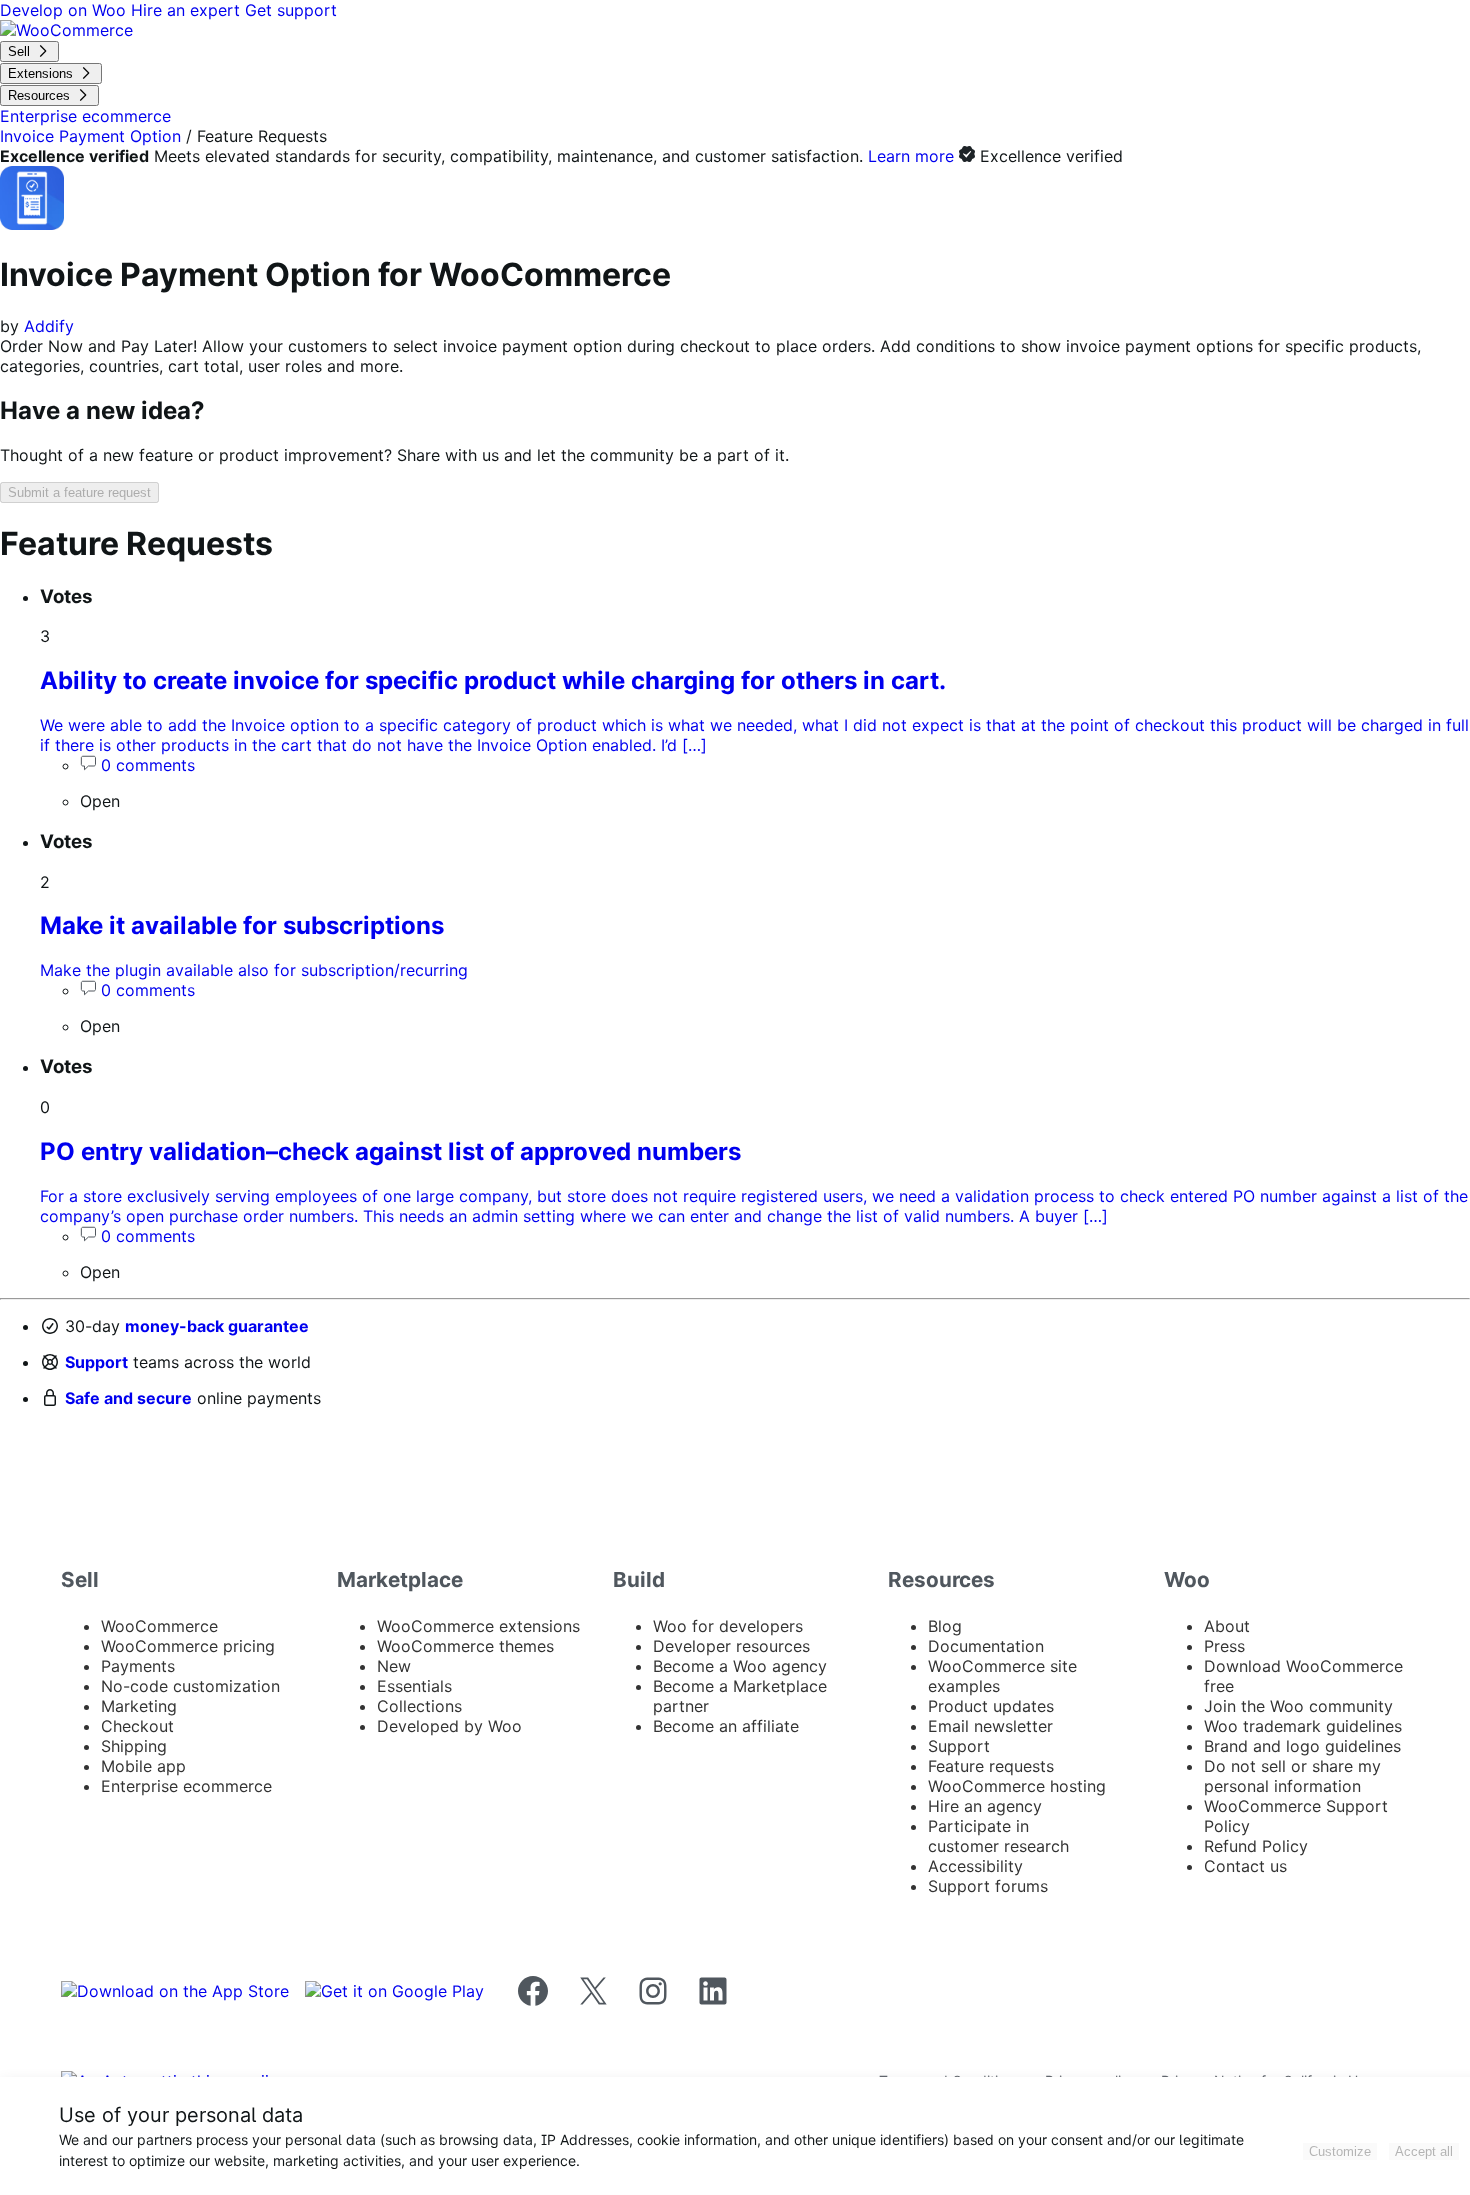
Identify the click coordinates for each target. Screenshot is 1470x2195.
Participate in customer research (998, 1836)
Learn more (911, 156)
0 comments (148, 765)
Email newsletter (990, 1726)
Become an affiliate (726, 1726)
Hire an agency (985, 1806)
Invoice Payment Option (90, 136)
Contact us (1245, 1866)
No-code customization (190, 1686)
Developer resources (731, 1646)
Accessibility (975, 1866)
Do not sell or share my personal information (1292, 1776)
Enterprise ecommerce (186, 1786)
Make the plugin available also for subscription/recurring (254, 970)
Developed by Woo (449, 1726)
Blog (945, 1626)
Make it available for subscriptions (242, 925)
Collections (419, 1706)
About (1227, 1626)
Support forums (988, 1886)
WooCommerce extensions (478, 1626)
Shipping (134, 1746)
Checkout (137, 1726)
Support (96, 1362)
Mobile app (143, 1766)
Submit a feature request (79, 492)
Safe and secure (128, 1398)
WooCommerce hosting (1017, 1786)
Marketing (139, 1706)
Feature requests (991, 1766)
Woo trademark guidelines (1303, 1726)
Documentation (986, 1646)
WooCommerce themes (465, 1646)
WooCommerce (159, 1626)
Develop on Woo (65, 10)
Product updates (991, 1706)
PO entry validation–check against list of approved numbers (390, 1151)
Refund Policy (1256, 1846)
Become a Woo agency (740, 1666)
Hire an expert (188, 10)
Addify (49, 326)
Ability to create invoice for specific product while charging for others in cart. (493, 680)
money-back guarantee (217, 1326)
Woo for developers (728, 1626)
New (394, 1666)
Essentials (414, 1686)
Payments (138, 1666)
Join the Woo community (1298, 1706)
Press (1224, 1646)
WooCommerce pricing (188, 1646)
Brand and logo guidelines (1302, 1746)
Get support (291, 10)
